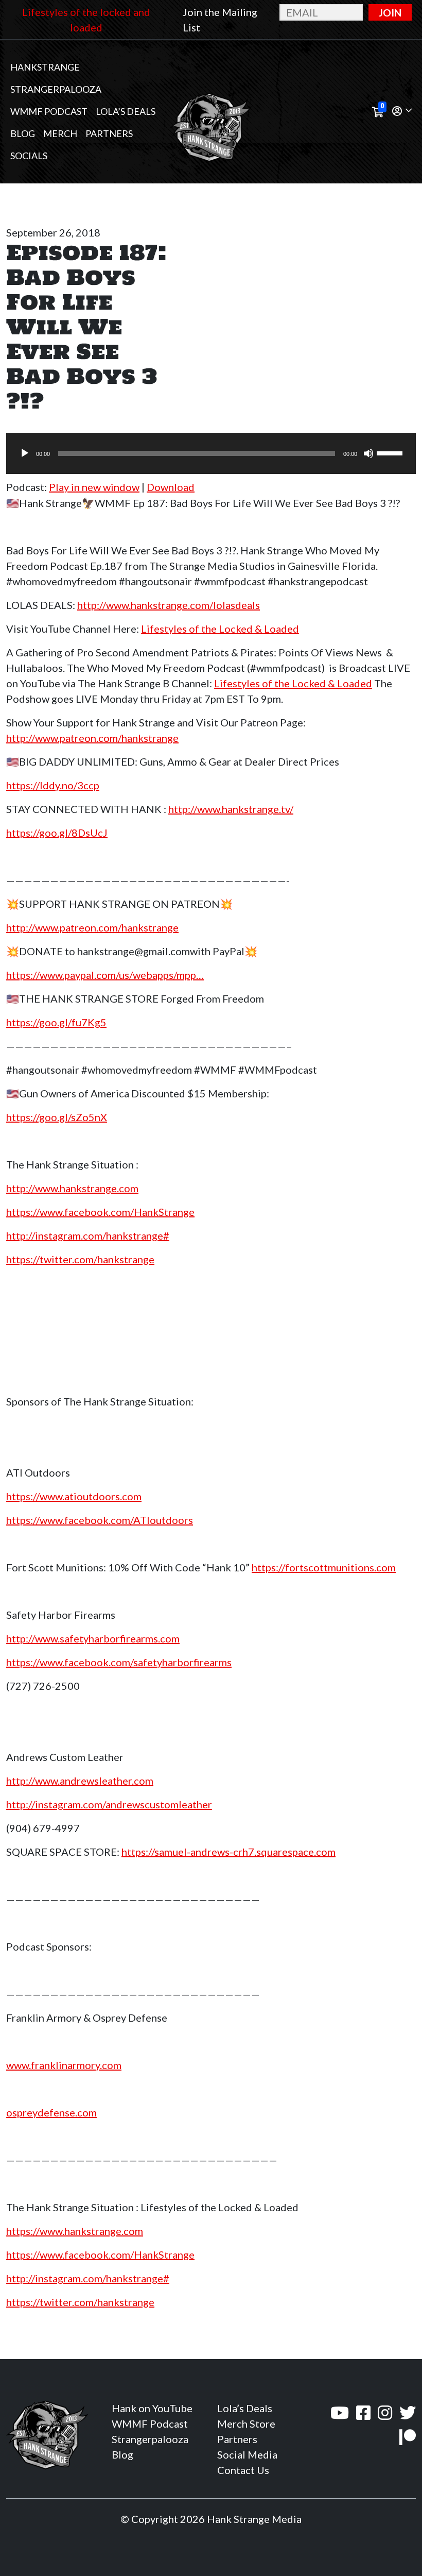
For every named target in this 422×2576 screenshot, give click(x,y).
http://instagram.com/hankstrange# (88, 1235)
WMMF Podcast (49, 111)
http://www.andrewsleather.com (80, 1781)
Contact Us (243, 2470)
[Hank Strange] (211, 112)
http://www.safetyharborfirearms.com (93, 1638)
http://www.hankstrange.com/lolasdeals (169, 605)
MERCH (60, 133)
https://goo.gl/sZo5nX (57, 1117)
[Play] (25, 453)
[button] (402, 112)
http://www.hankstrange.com (72, 1188)
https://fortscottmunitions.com (324, 1567)
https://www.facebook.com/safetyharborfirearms (119, 1662)
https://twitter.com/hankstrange (80, 1259)
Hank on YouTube (152, 2408)
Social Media (247, 2454)
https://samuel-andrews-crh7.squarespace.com (228, 1852)
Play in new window (94, 487)
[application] (211, 453)
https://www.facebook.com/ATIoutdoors (100, 1520)
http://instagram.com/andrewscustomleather (109, 1804)
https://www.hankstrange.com (75, 2231)
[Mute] (368, 453)
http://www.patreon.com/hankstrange (92, 738)
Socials (29, 156)
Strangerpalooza (56, 89)
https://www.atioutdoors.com (74, 1496)
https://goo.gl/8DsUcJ (57, 833)
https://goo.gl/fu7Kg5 (56, 1022)
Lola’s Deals (126, 111)
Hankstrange (45, 67)
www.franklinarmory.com (64, 2065)
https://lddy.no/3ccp (53, 785)
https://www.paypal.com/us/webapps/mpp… (105, 975)
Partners (109, 133)
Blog (23, 133)
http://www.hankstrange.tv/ (231, 809)
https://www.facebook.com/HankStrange (100, 1212)
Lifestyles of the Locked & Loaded (220, 629)
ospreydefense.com (51, 2112)
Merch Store (246, 2424)
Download (171, 487)
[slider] (391, 452)
